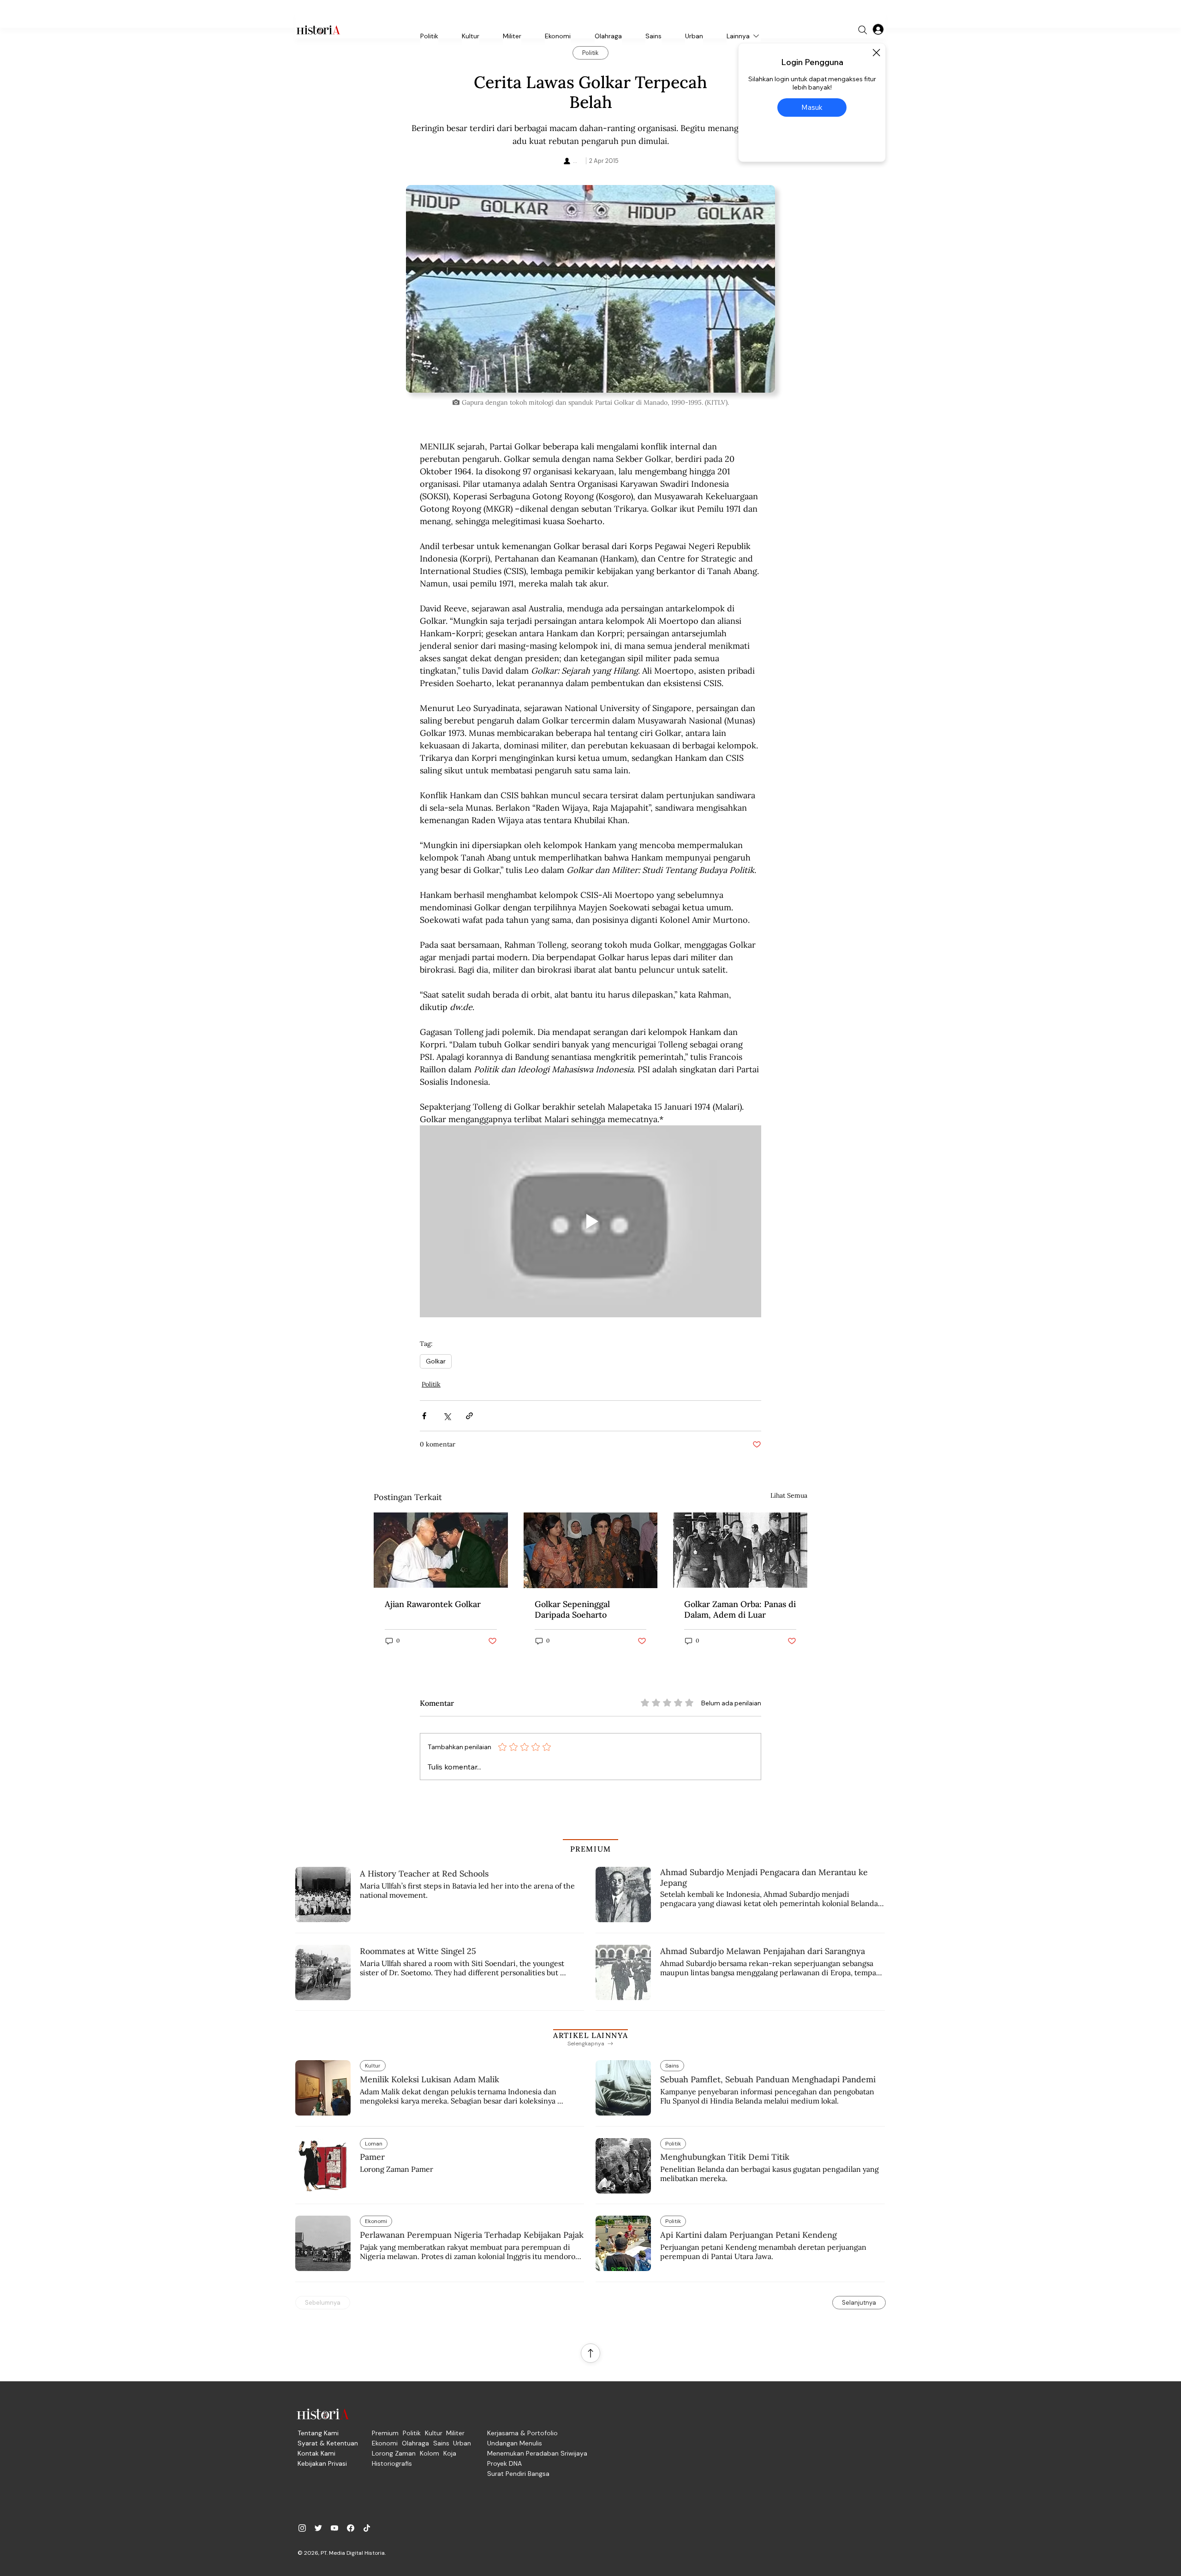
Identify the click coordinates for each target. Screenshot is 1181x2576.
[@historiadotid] (334, 2528)
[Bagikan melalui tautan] (469, 1416)
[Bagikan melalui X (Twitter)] (447, 1416)
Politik (431, 1384)
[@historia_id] (318, 2528)
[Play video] (590, 1221)
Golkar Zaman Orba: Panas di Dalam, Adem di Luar (740, 1609)
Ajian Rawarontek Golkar (433, 1604)
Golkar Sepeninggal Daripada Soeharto (572, 1609)
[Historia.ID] (318, 30)
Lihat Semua (789, 1495)
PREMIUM (591, 1849)
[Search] (863, 30)
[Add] (590, 289)
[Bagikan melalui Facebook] (424, 1416)
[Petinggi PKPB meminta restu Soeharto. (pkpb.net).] (441, 1550)
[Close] (876, 53)
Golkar (436, 1361)
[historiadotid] (302, 2528)
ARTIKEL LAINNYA (590, 2035)
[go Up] (590, 2353)
